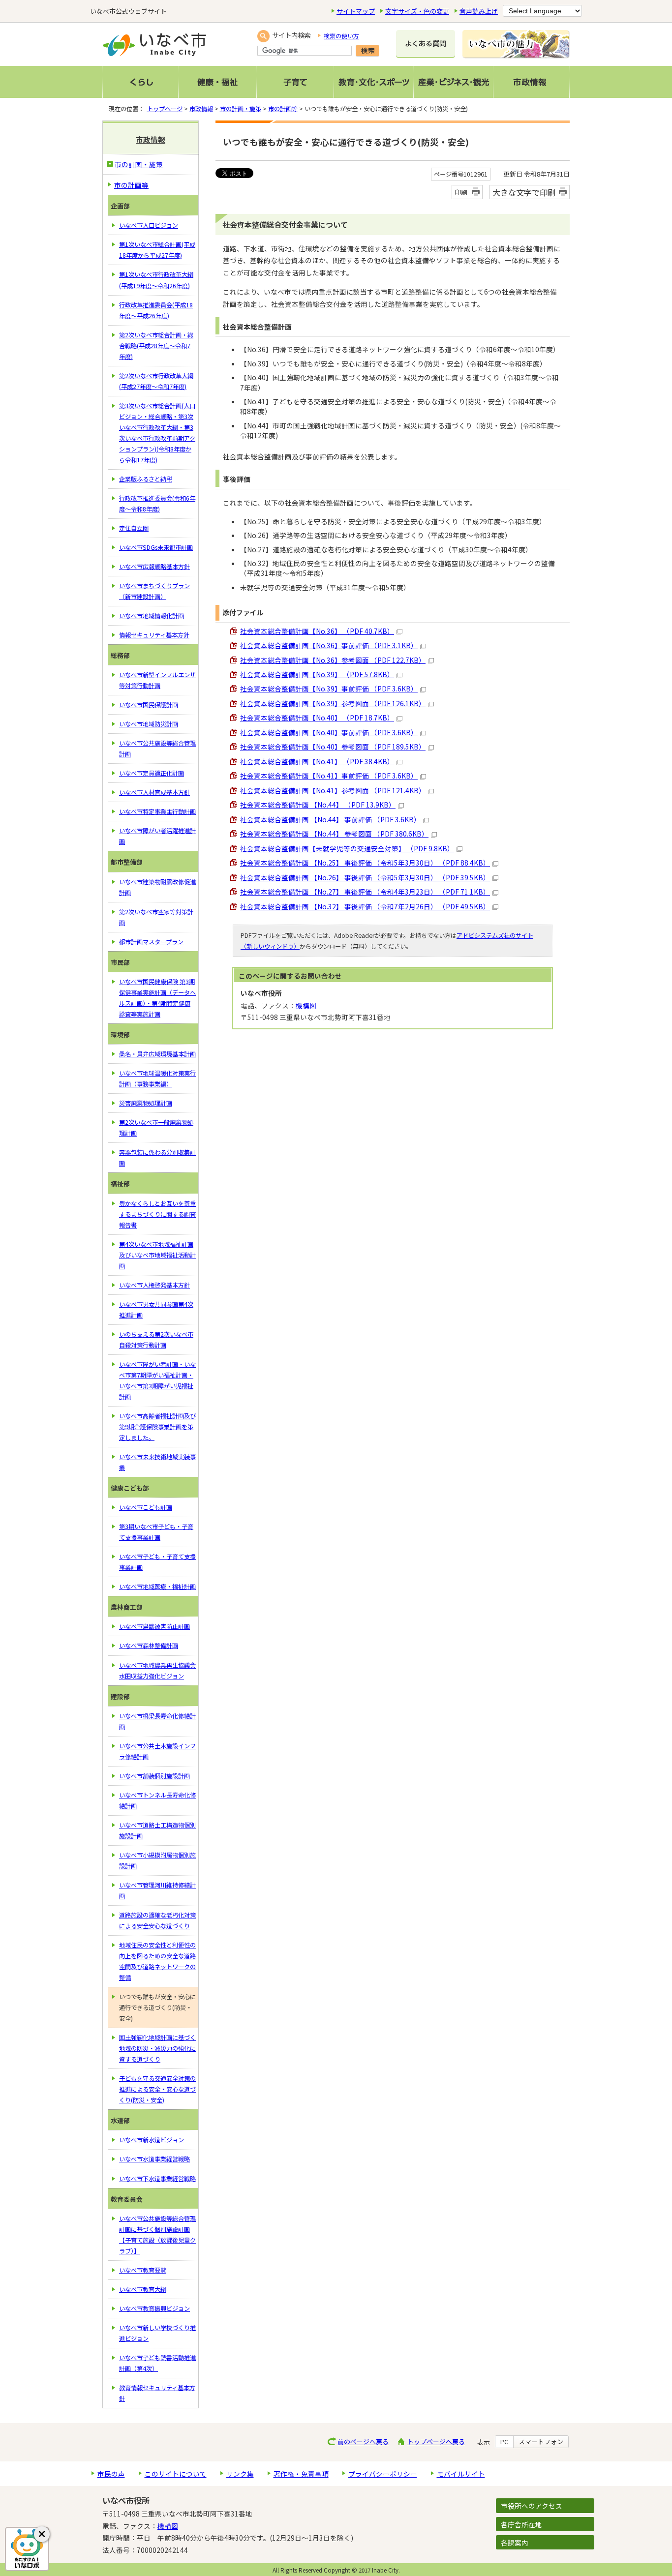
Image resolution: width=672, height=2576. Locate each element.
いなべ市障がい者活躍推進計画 (157, 836)
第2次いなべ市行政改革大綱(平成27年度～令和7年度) (156, 381)
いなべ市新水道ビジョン (152, 2140)
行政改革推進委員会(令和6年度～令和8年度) (157, 504)
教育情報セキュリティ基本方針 (157, 2393)
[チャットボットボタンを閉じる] (42, 2534)
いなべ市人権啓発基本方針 (154, 1285)
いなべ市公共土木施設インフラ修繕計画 (157, 1751)
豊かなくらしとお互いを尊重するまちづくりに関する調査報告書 (157, 1214)
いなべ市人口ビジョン (149, 225)
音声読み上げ (479, 11)
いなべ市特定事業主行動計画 (157, 811)
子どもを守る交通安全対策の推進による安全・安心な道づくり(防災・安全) (157, 2089)
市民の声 (111, 2474)
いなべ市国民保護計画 (149, 705)
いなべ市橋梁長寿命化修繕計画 (157, 1721)
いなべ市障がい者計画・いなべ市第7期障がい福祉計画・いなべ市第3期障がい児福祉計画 (157, 1380)
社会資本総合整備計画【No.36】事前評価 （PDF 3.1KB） (329, 645)
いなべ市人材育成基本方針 (154, 792)
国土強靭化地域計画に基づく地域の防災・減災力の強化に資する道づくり (157, 2048)
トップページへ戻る (436, 2441)
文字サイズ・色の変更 (417, 11)
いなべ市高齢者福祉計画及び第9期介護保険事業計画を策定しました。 (157, 1427)
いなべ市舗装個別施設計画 (154, 1776)
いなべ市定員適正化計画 (152, 773)
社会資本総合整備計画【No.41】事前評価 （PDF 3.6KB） (329, 776)
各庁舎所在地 (521, 2524)
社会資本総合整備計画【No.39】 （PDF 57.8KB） (317, 674)
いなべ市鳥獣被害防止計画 (154, 1626)
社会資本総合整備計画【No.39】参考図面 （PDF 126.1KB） (333, 703)
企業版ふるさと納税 (146, 479)
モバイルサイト (461, 2474)
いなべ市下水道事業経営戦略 (157, 2179)
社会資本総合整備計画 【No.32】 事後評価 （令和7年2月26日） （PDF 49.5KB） (365, 906)
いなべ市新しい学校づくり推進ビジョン (157, 2333)
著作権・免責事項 (301, 2474)
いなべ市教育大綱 (143, 2289)
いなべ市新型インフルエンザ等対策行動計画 (157, 680)
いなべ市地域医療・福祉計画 (157, 1587)
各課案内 (515, 2543)
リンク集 (240, 2474)
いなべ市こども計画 (146, 1507)
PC (504, 2442)
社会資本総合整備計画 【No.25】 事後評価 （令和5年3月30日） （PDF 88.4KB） (365, 863)
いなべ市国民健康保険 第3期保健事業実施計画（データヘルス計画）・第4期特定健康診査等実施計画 (157, 998)
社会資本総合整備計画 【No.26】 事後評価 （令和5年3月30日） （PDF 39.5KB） (365, 877)
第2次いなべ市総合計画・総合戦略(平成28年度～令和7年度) (156, 346)
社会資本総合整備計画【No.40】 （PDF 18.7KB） (317, 718)
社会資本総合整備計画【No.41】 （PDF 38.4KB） (317, 761)
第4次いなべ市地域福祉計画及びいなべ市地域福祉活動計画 (157, 1255)
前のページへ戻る (363, 2441)
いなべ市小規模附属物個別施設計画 (157, 1860)
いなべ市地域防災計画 (149, 724)
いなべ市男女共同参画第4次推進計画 (156, 1310)
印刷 (461, 192)
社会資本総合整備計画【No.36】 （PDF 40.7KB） (317, 631)
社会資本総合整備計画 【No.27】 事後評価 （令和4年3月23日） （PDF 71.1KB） (365, 892)
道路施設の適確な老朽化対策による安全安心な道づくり (157, 1920)
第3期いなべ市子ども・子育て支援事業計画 (156, 1532)
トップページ (165, 109)
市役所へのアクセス (532, 2506)
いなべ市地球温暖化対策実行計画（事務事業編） (157, 1078)
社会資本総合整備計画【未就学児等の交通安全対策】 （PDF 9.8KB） (347, 848)
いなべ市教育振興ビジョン (154, 2308)
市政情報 (201, 109)
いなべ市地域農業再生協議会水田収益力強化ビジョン (157, 1671)
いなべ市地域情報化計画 (152, 616)
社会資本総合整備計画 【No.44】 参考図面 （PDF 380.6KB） (334, 834)
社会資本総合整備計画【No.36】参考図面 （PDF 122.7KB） (333, 660)
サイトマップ (356, 11)
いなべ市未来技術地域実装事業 (157, 1462)
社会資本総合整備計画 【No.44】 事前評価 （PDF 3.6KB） (330, 819)
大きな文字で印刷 (524, 192)
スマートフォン (541, 2442)
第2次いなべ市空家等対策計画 (156, 917)
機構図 (306, 1005)
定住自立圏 (134, 528)
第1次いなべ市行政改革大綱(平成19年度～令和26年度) (156, 280)
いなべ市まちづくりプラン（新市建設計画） (154, 591)
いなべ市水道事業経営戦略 (154, 2159)
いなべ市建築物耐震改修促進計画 (157, 887)
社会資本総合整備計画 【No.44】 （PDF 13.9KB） (318, 805)
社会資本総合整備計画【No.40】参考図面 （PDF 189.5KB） (333, 747)
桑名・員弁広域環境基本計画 (157, 1054)
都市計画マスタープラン (151, 942)
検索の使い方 (341, 36)
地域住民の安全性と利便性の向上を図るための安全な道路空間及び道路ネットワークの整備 (157, 1961)
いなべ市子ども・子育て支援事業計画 (157, 1562)
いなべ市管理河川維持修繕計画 (157, 1890)
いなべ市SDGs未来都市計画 (156, 547)
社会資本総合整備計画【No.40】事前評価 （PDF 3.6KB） (329, 732)
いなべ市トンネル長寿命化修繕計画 (157, 1800)
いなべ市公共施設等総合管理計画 (157, 749)
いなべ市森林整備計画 (149, 1646)
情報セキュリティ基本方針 (154, 635)
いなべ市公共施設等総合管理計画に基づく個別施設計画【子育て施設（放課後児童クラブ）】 (157, 2235)
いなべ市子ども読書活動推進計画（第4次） (157, 2363)
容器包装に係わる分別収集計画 (157, 1158)
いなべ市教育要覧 (143, 2270)
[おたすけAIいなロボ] (27, 2549)
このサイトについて (176, 2474)
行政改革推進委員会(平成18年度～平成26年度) (156, 310)
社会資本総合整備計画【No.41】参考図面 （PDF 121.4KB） (333, 790)
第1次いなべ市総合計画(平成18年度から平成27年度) (157, 250)
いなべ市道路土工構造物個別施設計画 (157, 1830)
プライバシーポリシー (383, 2474)
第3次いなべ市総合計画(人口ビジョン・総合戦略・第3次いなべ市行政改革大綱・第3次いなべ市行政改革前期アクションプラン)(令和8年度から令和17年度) (157, 433)
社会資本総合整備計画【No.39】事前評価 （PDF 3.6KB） (329, 689)
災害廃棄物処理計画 (146, 1103)
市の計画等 (283, 109)
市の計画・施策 (241, 109)
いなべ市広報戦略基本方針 (154, 567)
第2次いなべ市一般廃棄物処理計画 (156, 1128)
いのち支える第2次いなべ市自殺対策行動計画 (156, 1340)
